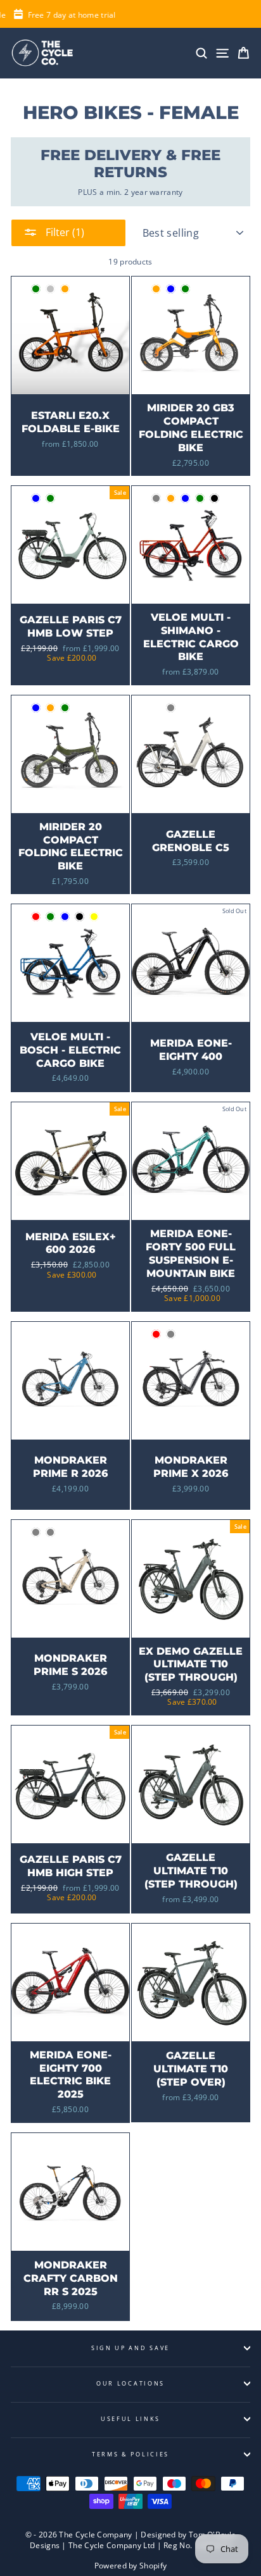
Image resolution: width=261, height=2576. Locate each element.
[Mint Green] (50, 917)
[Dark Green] (185, 289)
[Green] (200, 498)
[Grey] (156, 498)
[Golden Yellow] (94, 917)
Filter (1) (64, 232)
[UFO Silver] (50, 289)
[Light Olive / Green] (50, 498)
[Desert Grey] (36, 1532)
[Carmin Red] (36, 917)
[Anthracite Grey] (171, 708)
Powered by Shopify (130, 2566)
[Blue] (185, 498)
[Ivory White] (156, 708)
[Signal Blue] (65, 917)
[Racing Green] (36, 289)
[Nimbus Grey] (50, 1532)
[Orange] (156, 289)
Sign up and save (130, 2348)
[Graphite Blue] (171, 289)
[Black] (214, 498)
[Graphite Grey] (171, 1334)
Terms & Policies (130, 2454)
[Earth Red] (156, 1334)
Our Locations (130, 2383)
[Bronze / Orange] (65, 289)
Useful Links (130, 2419)
